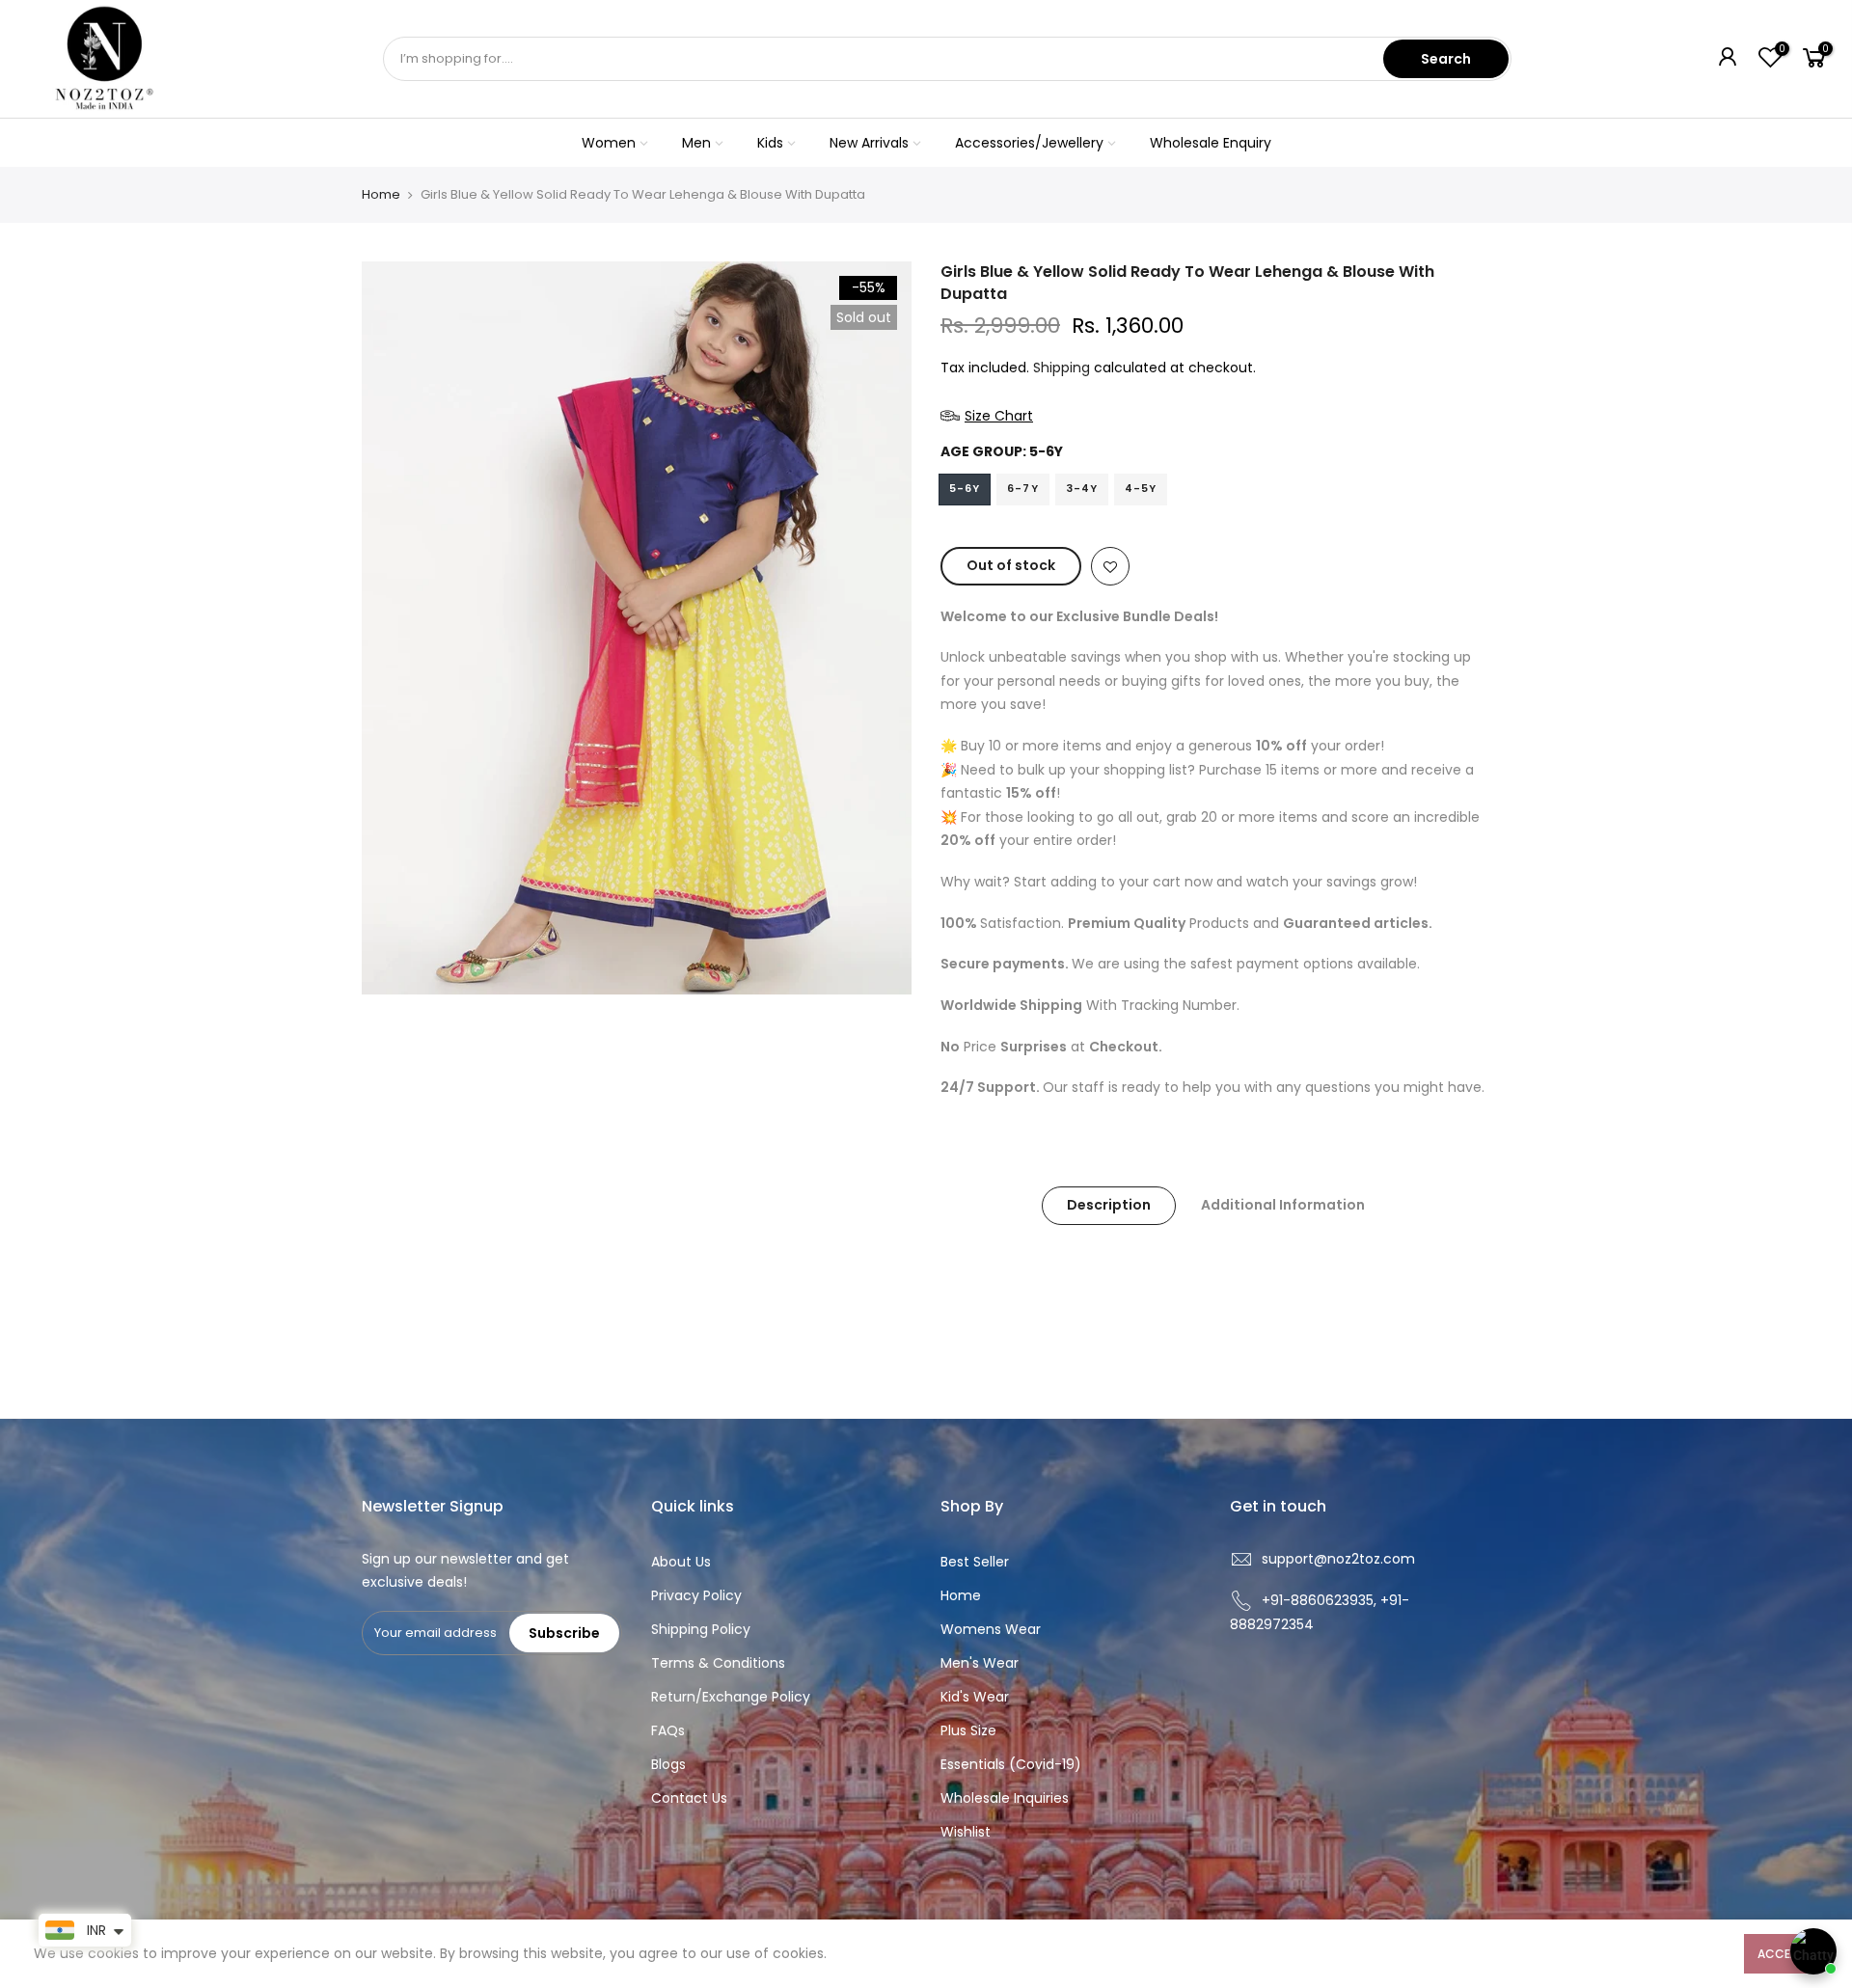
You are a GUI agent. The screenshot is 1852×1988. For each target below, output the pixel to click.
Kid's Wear (975, 1697)
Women (609, 143)
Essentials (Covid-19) (1011, 1764)
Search (1446, 59)
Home (381, 195)
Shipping (1062, 368)
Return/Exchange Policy (731, 1697)
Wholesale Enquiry (1211, 143)
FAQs (668, 1730)
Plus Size (968, 1730)
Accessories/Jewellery (1029, 143)
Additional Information (1283, 1205)
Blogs (668, 1764)
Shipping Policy (701, 1629)
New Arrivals (869, 143)
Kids (770, 143)
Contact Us (689, 1798)
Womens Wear (991, 1629)
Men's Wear (980, 1663)
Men (696, 143)
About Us (681, 1562)
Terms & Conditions (718, 1663)
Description (1109, 1205)
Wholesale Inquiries (1005, 1798)
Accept (1781, 1954)
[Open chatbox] (1813, 1951)
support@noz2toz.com (1338, 1559)
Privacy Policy (696, 1595)
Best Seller (975, 1562)
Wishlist (966, 1832)
